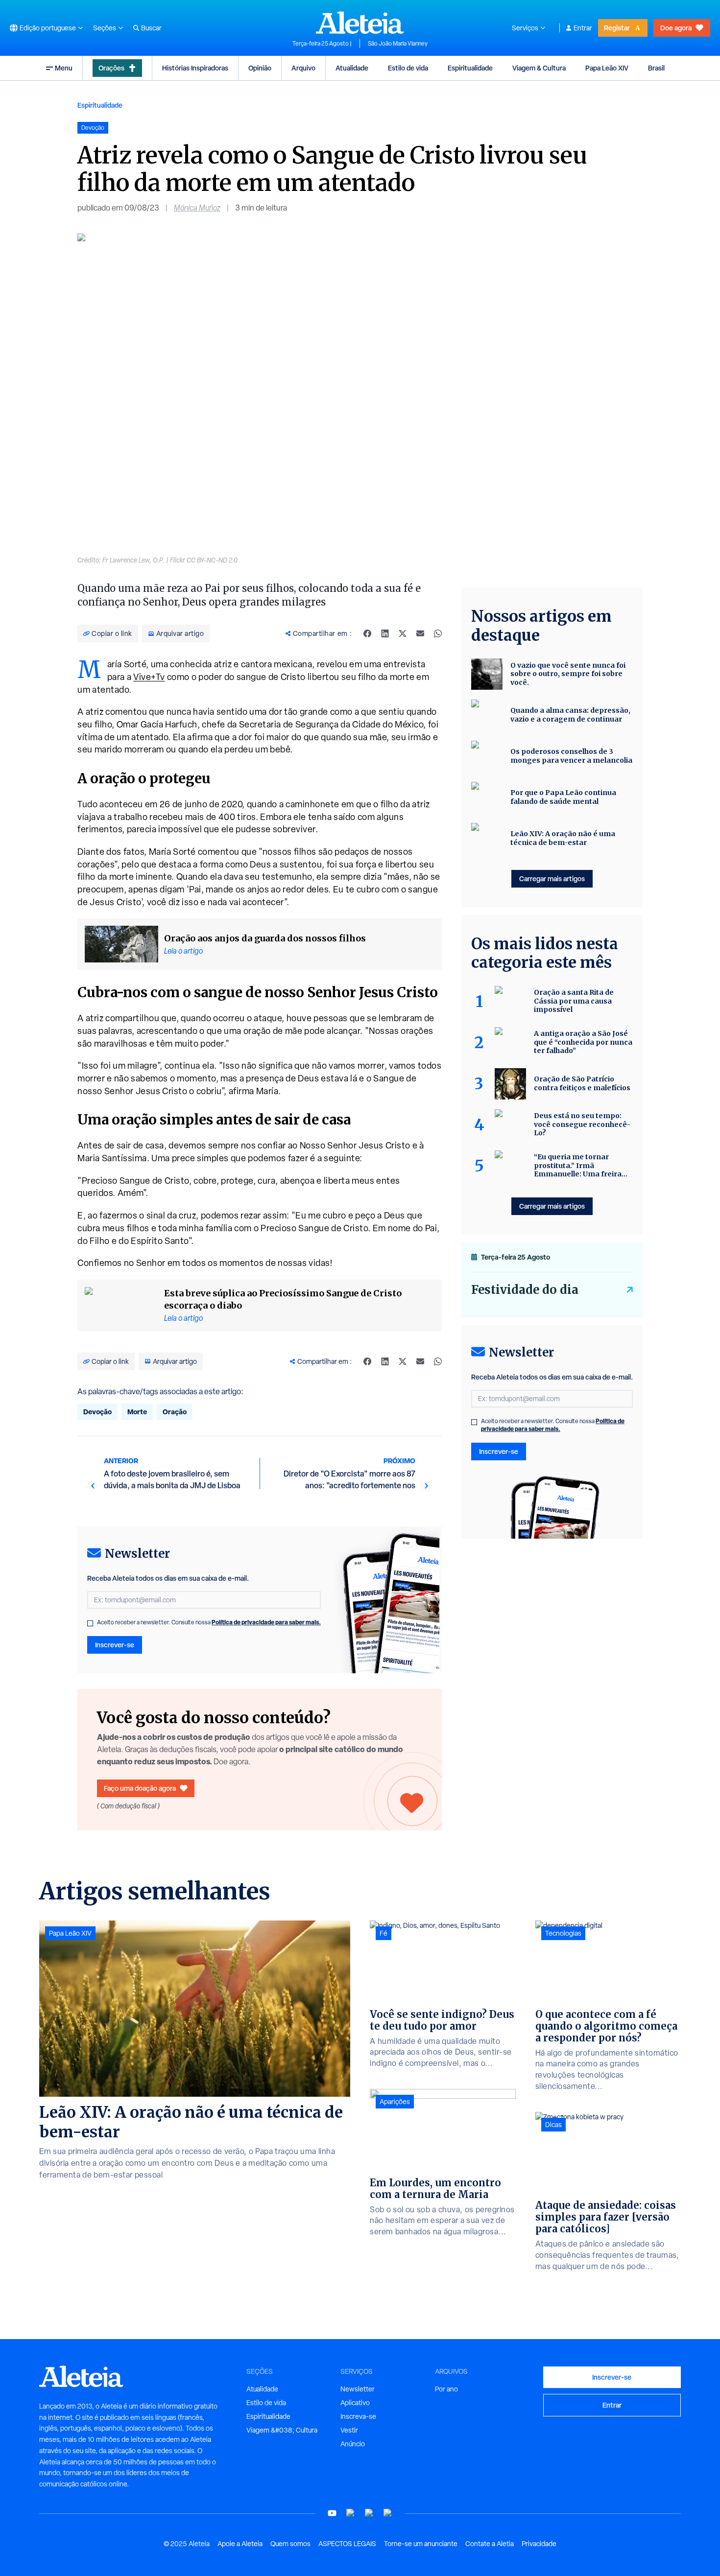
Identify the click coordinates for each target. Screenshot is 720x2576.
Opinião (260, 68)
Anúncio (353, 2444)
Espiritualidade (470, 68)
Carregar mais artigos (552, 878)
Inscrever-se (115, 1645)
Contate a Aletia (490, 2544)
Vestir (349, 2430)
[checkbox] (90, 1623)
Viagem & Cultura (539, 68)
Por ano (446, 2389)
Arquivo (303, 68)
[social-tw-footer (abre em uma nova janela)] (369, 2513)
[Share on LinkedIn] (385, 633)
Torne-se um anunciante (421, 2544)
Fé (384, 1933)
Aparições (395, 2102)
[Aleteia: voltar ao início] (360, 23)
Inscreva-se (358, 2416)
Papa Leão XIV (607, 68)
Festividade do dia (525, 1290)
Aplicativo (355, 2403)
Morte (137, 1412)
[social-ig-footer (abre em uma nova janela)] (388, 2513)
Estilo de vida (408, 68)
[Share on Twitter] (403, 633)
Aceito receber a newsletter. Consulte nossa (209, 1622)
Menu (64, 68)
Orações (111, 68)
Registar (617, 28)
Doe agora (676, 28)
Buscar (151, 28)
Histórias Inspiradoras (195, 68)
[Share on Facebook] (367, 633)
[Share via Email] (420, 633)
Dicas (553, 2125)
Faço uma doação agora (140, 1788)
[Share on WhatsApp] (438, 633)
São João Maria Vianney (398, 44)
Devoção (97, 1412)
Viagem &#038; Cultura (282, 2430)
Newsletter (358, 2389)
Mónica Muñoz (197, 208)
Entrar (583, 28)
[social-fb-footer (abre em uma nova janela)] (351, 2513)
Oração (175, 1412)
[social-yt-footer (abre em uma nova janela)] (332, 2513)
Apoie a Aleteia (240, 2544)
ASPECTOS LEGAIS (347, 2544)
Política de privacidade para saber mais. (266, 1622)
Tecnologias (563, 1933)
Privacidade (539, 2544)
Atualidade (352, 68)
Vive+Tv (149, 677)
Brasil (656, 68)
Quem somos (290, 2544)
